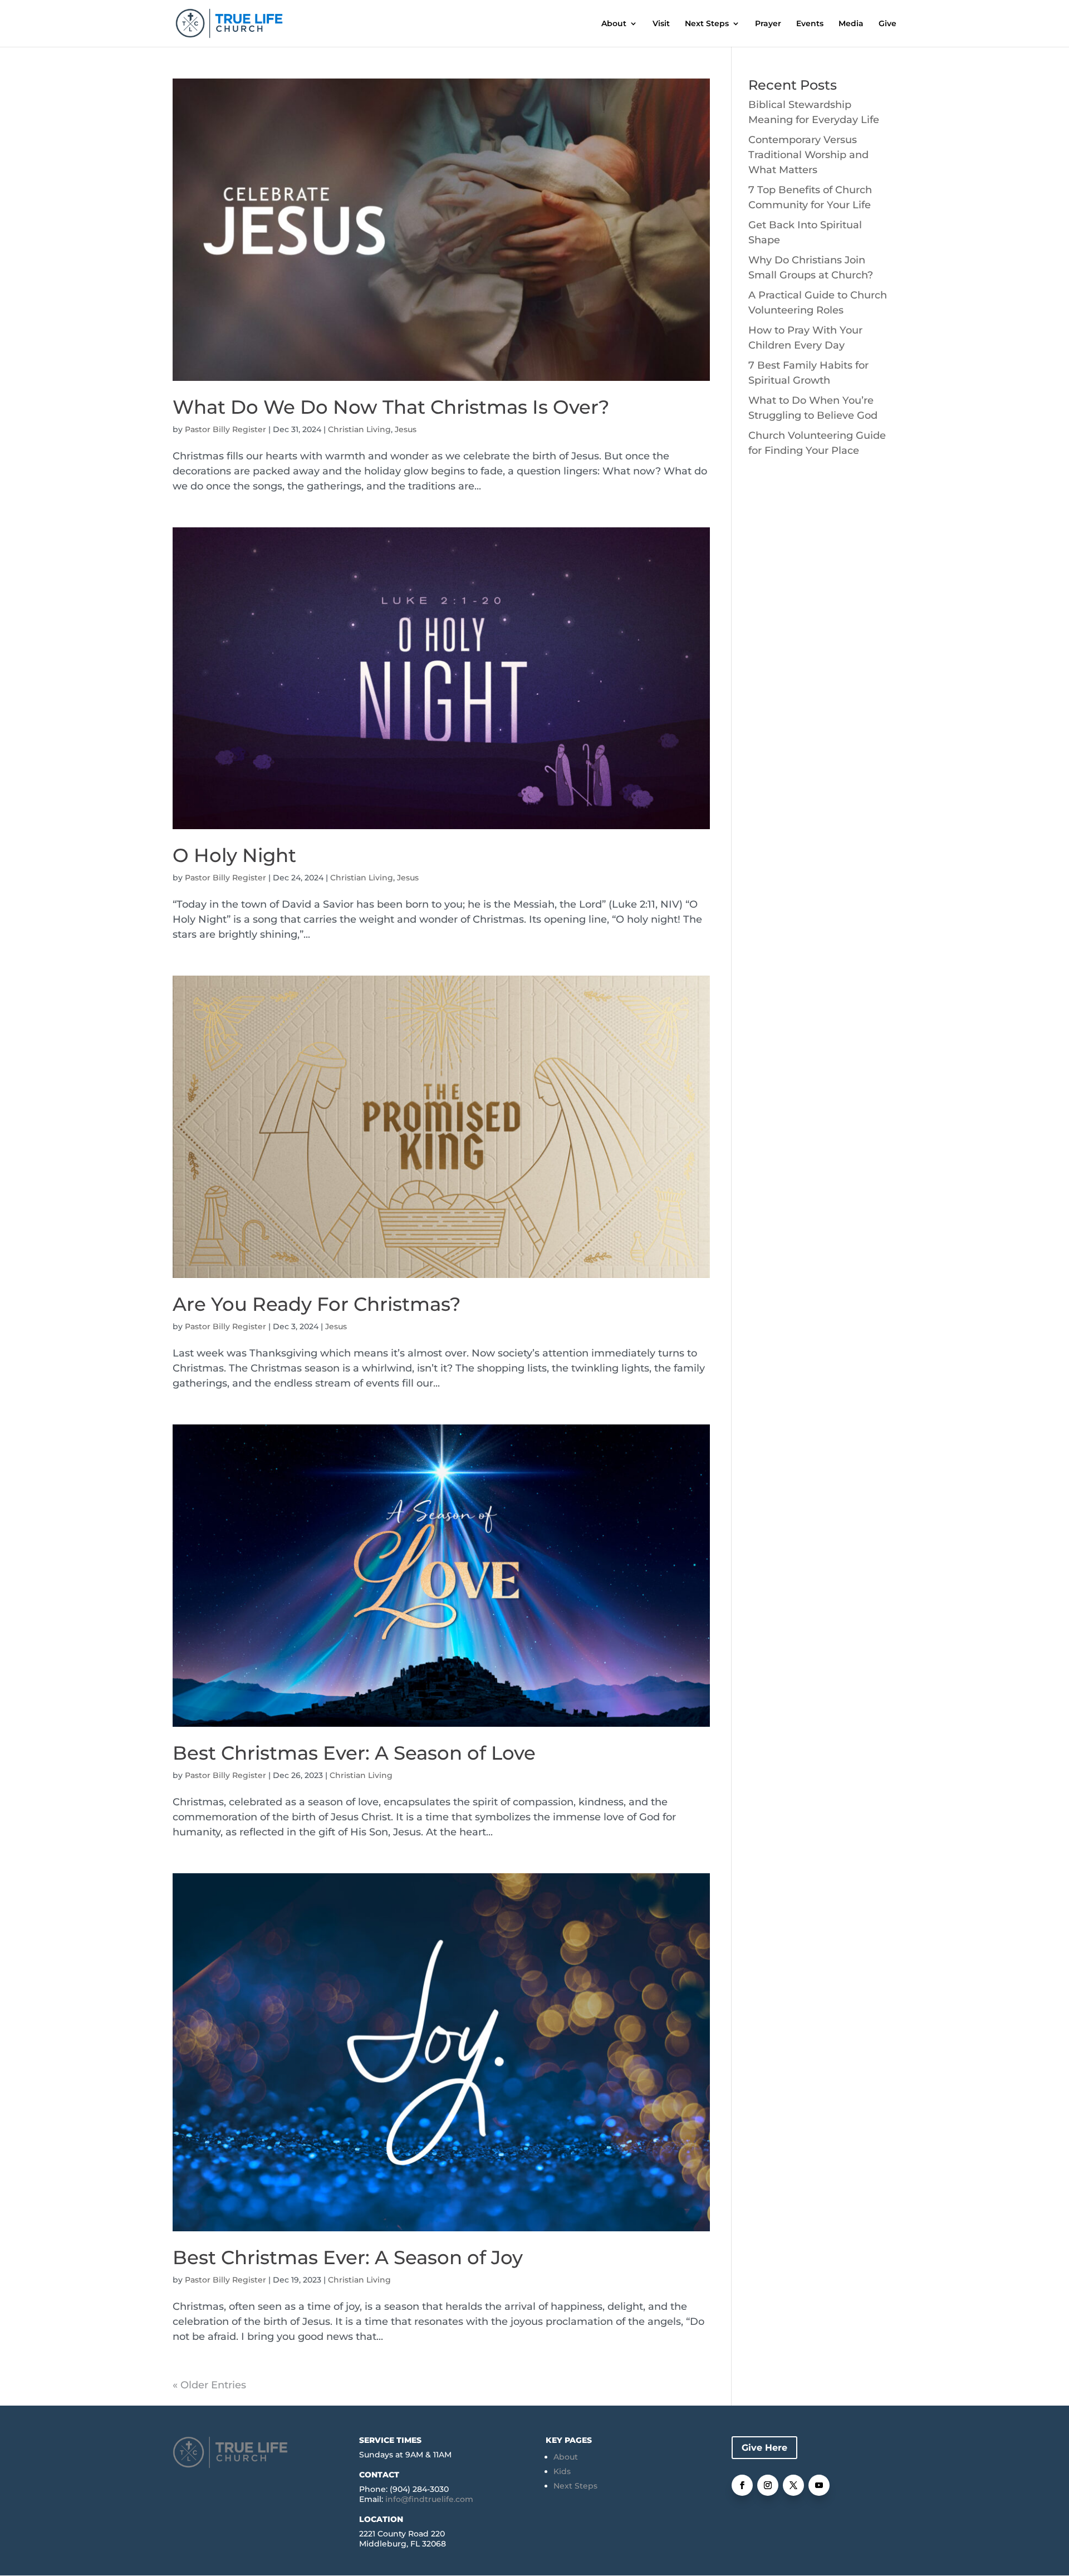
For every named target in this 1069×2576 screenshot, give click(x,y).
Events (810, 24)
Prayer (768, 24)
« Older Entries (209, 2385)
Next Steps (707, 24)
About (614, 24)
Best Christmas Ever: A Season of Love (354, 1753)
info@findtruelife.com (429, 2499)
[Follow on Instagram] (768, 2485)
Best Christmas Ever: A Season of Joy (348, 2257)
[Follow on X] (793, 2485)
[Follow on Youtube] (819, 2485)
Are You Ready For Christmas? (317, 1304)
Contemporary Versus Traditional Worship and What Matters (808, 155)
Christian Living (359, 429)
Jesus (406, 429)
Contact (379, 2475)
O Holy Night (234, 855)
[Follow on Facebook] (742, 2485)
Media (851, 24)
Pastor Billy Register (225, 429)
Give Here (764, 2448)
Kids (562, 2471)
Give (887, 24)
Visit (661, 24)
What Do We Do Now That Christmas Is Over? (391, 407)
